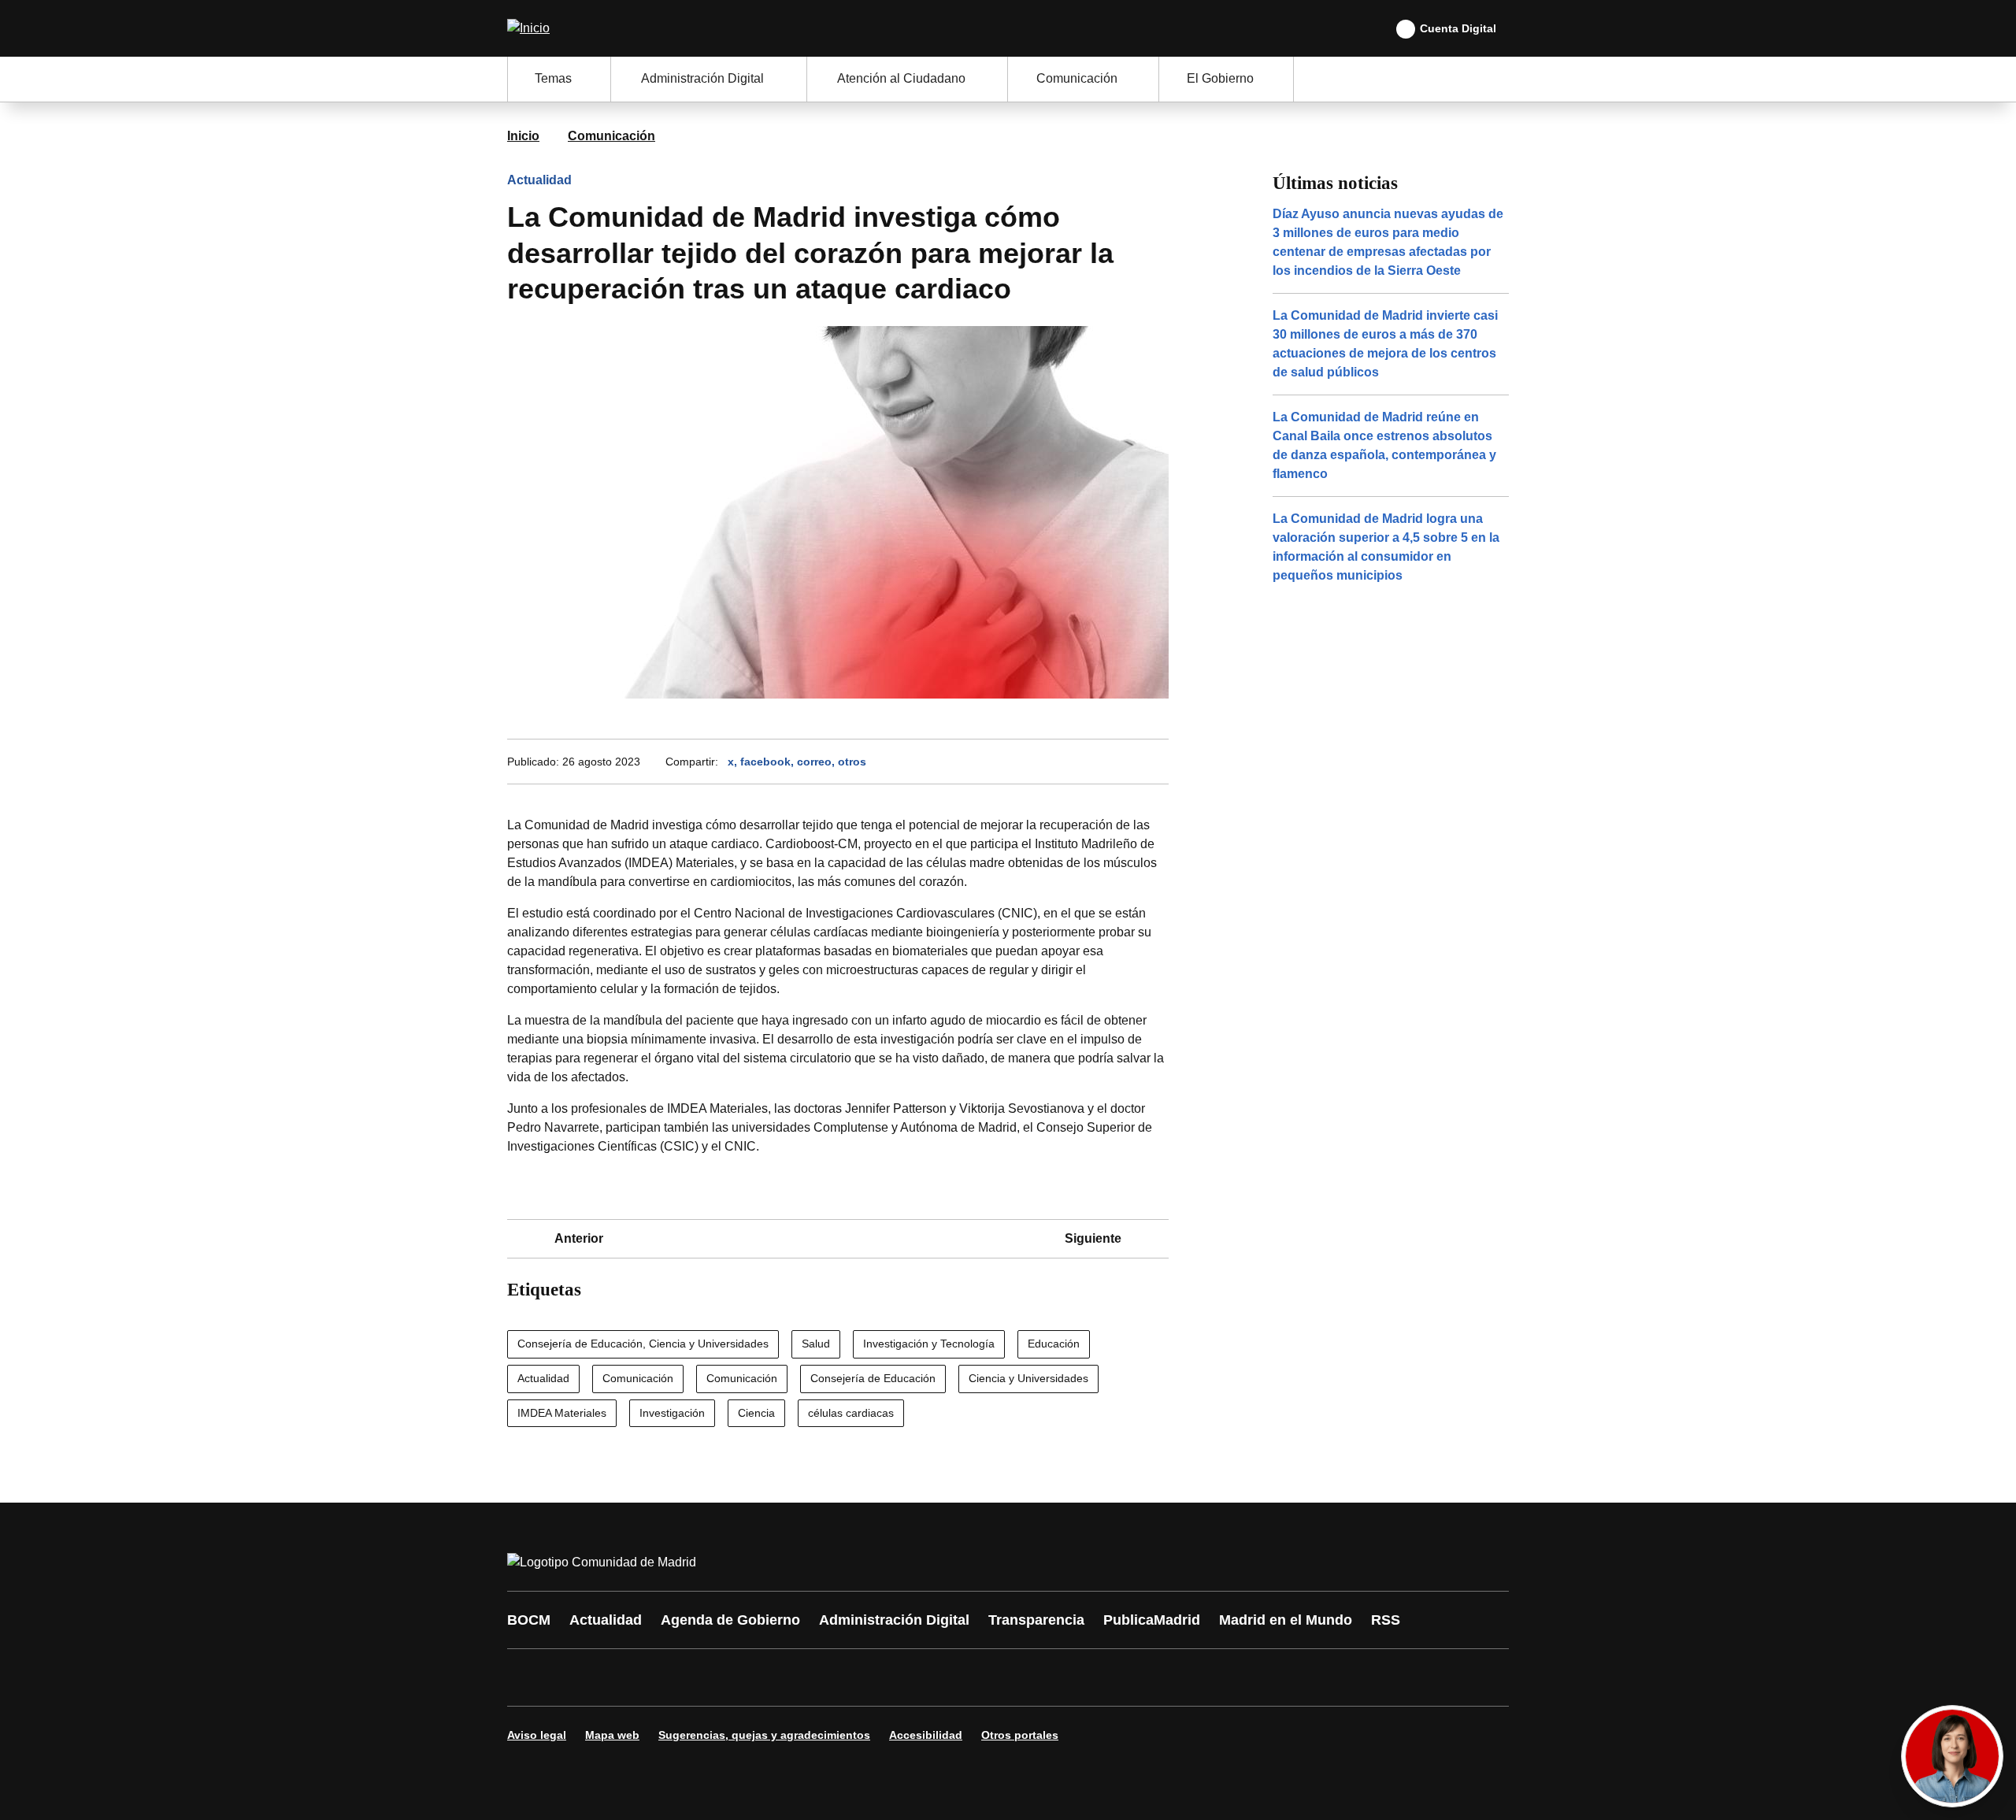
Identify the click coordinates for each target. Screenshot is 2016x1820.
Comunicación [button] (1077, 78)
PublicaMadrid (1152, 1620)
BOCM (529, 1620)
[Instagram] (576, 1677)
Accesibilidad (926, 1735)
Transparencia (1036, 1620)
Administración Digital (894, 1620)
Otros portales (1020, 1735)
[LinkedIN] (718, 1677)
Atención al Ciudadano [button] (901, 78)
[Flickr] (860, 1677)
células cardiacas (851, 1413)
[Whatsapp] (765, 1677)
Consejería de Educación (873, 1378)
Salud (816, 1344)
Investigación (672, 1413)
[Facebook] (529, 1677)
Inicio (523, 136)
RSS (1386, 1620)
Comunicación (611, 136)
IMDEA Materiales (562, 1413)
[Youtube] (671, 1677)
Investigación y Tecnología (929, 1344)
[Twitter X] (624, 1677)
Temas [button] (553, 78)
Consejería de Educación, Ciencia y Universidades (643, 1344)
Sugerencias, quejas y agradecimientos (764, 1735)
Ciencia (756, 1413)
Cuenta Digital (1458, 28)
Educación (1054, 1344)
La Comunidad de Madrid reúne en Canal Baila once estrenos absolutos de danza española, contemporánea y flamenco (1384, 445)
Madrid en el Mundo (1286, 1620)
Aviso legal (537, 1735)
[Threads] (954, 1677)
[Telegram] (907, 1677)
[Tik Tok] (813, 1677)
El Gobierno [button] (1220, 78)
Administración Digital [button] (702, 78)
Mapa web (612, 1735)
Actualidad (539, 180)
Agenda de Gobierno (730, 1620)
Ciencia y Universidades (1028, 1378)
